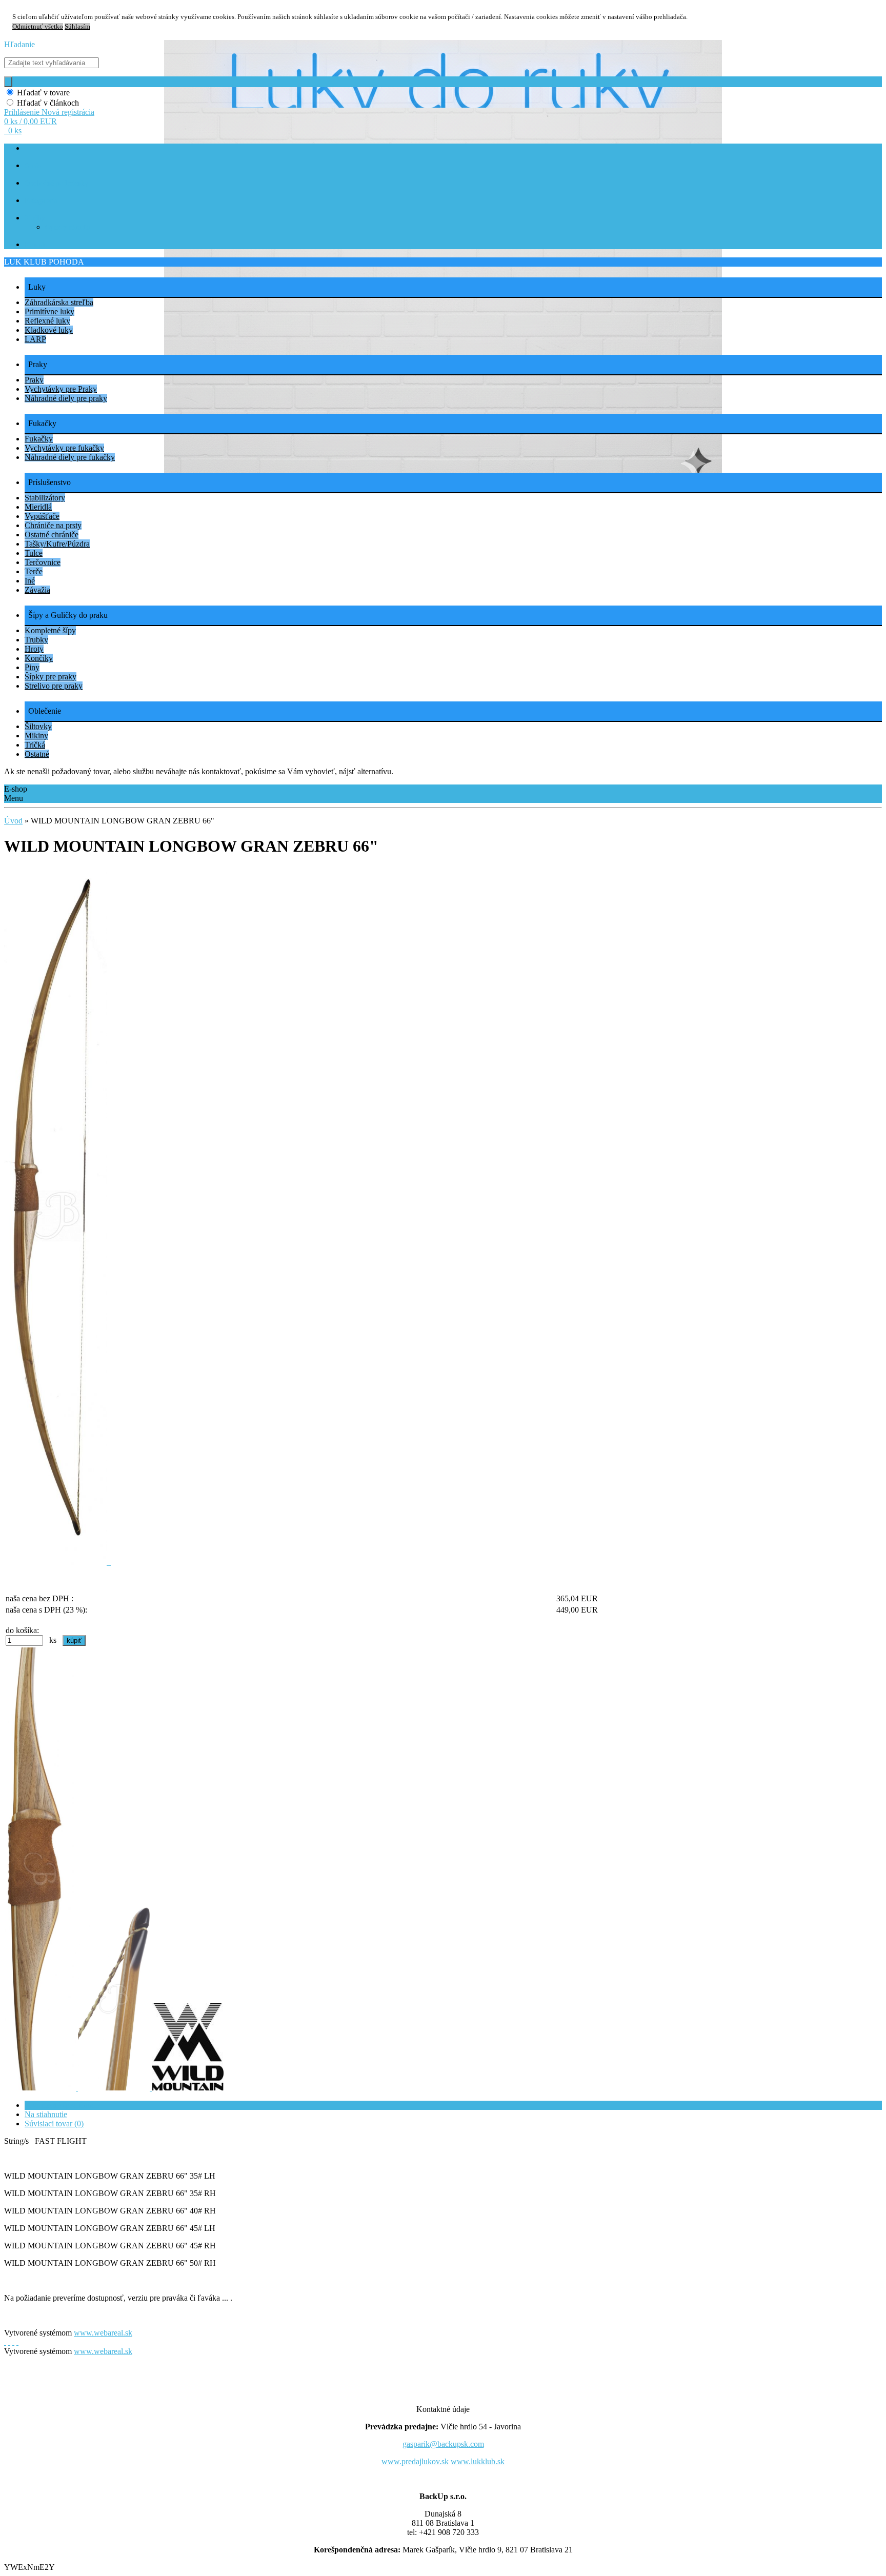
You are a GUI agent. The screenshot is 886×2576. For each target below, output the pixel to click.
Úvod (13, 821)
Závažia (37, 590)
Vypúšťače (42, 516)
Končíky (39, 658)
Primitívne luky (49, 311)
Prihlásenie (23, 112)
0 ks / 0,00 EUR (31, 121)
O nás (33, 166)
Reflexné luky (47, 321)
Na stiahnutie (46, 2114)
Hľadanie (19, 44)
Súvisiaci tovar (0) (54, 2124)
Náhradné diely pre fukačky (70, 457)
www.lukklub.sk (478, 2461)
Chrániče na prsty (53, 525)
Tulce (34, 553)
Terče (34, 571)
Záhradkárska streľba (59, 302)
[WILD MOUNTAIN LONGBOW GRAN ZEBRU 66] (57, 1562)
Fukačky (39, 439)
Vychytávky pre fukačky (64, 448)
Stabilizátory (45, 498)
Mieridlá (38, 507)
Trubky (36, 640)
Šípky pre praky (51, 677)
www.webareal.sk (103, 2333)
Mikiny (36, 736)
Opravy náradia (67, 227)
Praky (34, 380)
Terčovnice (43, 562)
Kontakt (36, 245)
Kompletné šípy (50, 630)
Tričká (35, 745)
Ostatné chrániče (52, 535)
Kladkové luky (49, 330)
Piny (32, 667)
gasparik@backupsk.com (443, 2444)
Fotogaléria (41, 201)
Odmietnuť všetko (38, 27)
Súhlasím (77, 27)
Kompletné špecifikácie (63, 2105)
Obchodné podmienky (56, 183)
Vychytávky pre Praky (61, 389)
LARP (35, 339)
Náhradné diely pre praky (66, 398)
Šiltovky (38, 726)
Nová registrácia (68, 112)
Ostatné (37, 754)
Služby (35, 218)
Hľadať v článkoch (48, 103)
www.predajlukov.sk (415, 2461)
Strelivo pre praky (54, 686)
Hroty (34, 649)
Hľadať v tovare (43, 93)
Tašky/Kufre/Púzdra (57, 544)
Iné (30, 581)
